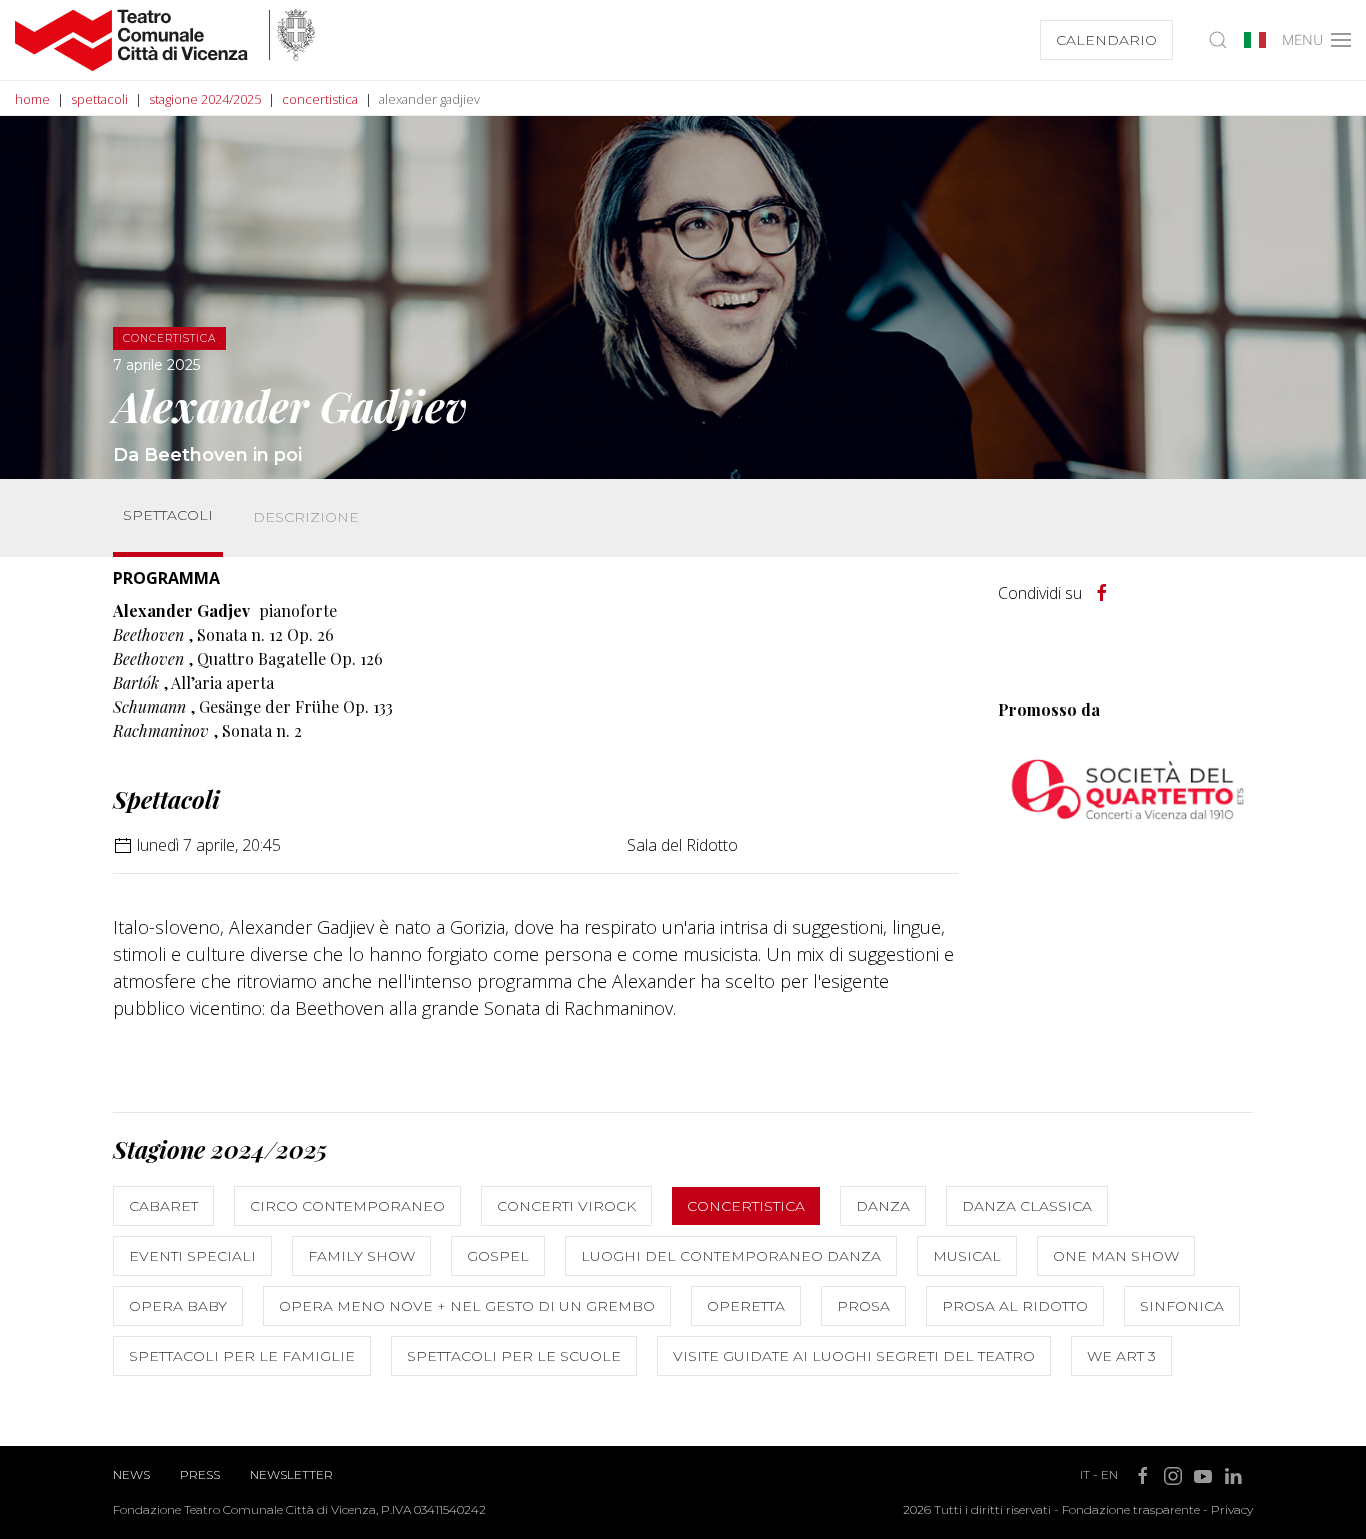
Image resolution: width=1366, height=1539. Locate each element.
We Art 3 (1121, 1356)
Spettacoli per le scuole (514, 1356)
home (32, 99)
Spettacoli (168, 515)
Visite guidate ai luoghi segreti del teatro (854, 1356)
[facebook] (1102, 593)
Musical (967, 1256)
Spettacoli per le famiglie (242, 1356)
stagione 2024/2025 (205, 99)
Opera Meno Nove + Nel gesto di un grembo (467, 1306)
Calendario (1106, 40)
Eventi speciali (192, 1256)
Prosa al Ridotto (1015, 1306)
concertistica (320, 99)
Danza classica (1027, 1206)
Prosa (863, 1306)
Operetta (746, 1306)
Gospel (498, 1256)
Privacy (1232, 1509)
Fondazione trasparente (1131, 1509)
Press (200, 1474)
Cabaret (163, 1206)
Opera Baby (178, 1306)
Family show (361, 1256)
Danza (883, 1206)
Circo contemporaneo (347, 1206)
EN (1109, 1474)
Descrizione (306, 517)
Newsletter (291, 1474)
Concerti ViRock (566, 1206)
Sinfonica (1182, 1306)
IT (1085, 1474)
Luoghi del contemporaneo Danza (731, 1256)
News (131, 1474)
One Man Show (1116, 1256)
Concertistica (746, 1206)
